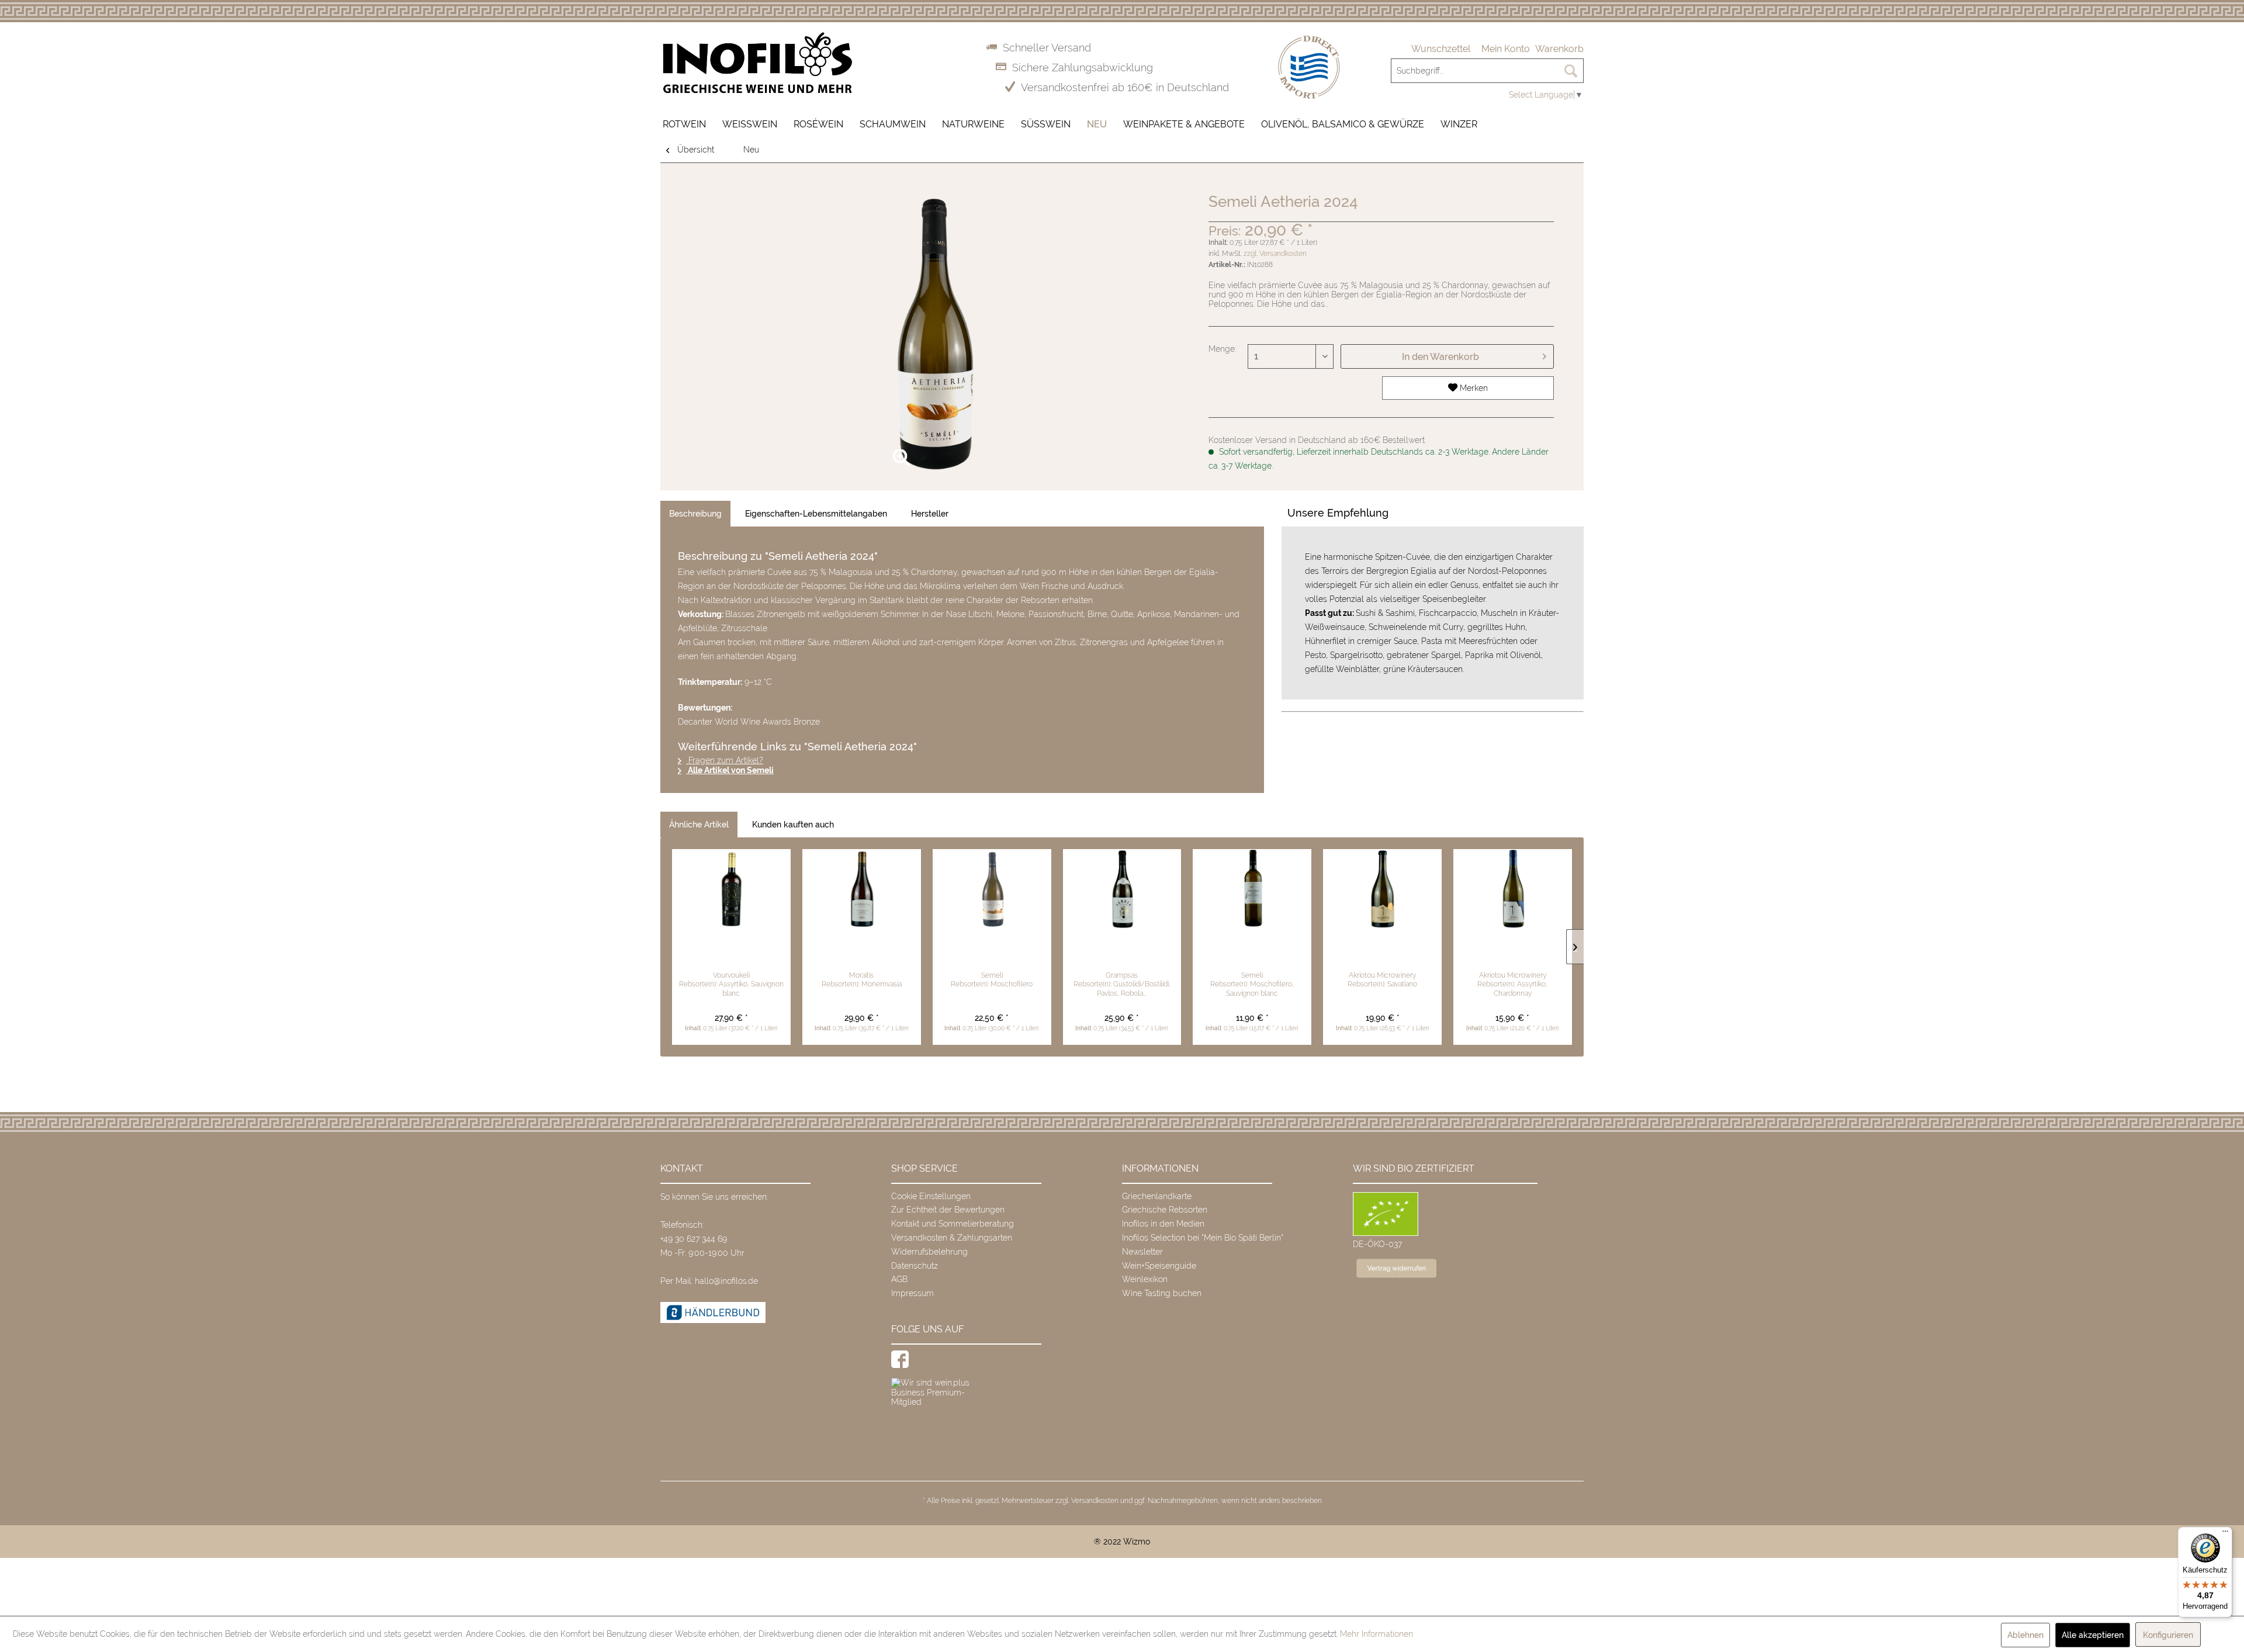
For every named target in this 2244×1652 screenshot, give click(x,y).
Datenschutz (915, 1266)
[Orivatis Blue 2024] (1513, 890)
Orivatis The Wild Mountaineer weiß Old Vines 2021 (1382, 957)
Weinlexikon (1145, 1279)
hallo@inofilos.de (726, 1281)
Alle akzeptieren (2093, 1635)
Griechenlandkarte (1157, 1196)
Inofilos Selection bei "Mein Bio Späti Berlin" (1203, 1238)
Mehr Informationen (1376, 1634)
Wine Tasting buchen (1162, 1293)
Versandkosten (1095, 1501)
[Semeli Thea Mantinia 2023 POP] (992, 890)
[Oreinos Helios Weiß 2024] (1252, 890)
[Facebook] (900, 1359)
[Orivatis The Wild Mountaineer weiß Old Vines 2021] (1382, 890)
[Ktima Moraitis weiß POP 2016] (862, 890)
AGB (899, 1279)
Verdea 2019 (1122, 951)
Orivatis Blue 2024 (1512, 951)
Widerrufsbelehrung (929, 1252)
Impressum (913, 1293)
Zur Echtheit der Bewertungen (948, 1210)
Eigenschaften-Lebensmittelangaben (816, 514)
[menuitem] (1441, 49)
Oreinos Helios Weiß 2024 (1252, 951)
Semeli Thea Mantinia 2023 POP (992, 957)
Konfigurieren (2168, 1635)
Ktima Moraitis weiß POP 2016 (861, 951)
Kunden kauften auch (793, 825)
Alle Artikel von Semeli (730, 770)
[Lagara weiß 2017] (731, 890)
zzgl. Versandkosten (1275, 254)
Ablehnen (2025, 1635)
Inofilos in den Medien (1163, 1224)
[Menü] (2225, 1534)
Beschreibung (695, 514)
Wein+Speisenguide (1159, 1266)
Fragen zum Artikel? (725, 760)
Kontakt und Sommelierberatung (953, 1224)
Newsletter (1142, 1252)
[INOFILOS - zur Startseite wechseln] (757, 63)
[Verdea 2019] (1122, 890)
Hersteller (930, 514)
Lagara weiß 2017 (731, 951)
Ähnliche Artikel (699, 825)
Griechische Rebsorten (1165, 1210)
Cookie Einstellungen (931, 1196)
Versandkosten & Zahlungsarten (952, 1238)
